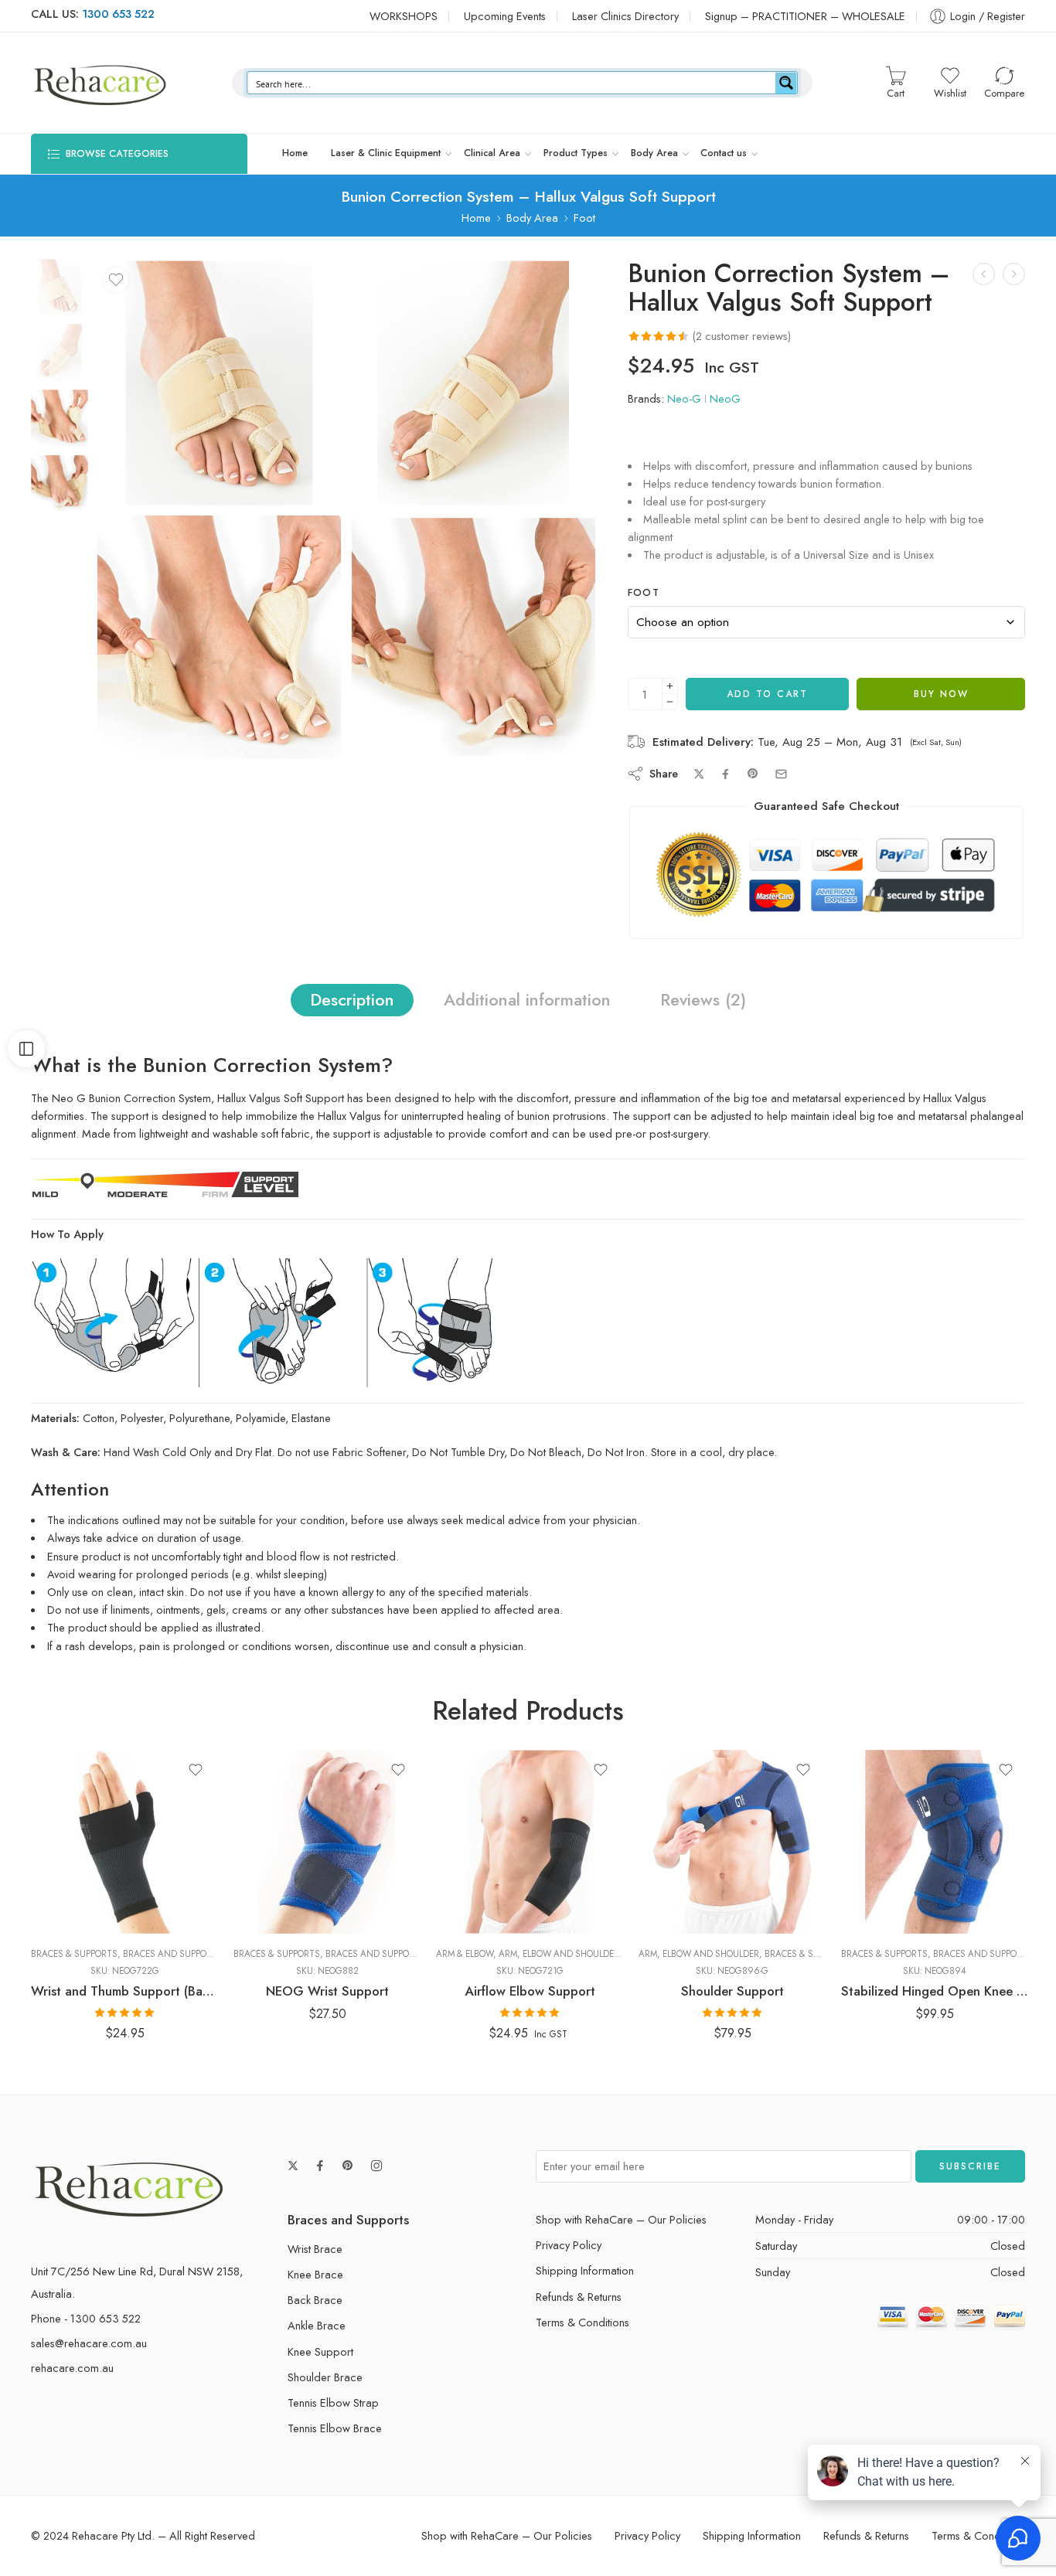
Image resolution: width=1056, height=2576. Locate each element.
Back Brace (315, 2300)
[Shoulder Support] (732, 1842)
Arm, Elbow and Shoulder (559, 1954)
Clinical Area (492, 153)
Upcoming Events (505, 16)
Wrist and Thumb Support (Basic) (124, 1991)
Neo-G (684, 398)
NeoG (725, 398)
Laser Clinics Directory (625, 16)
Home (295, 153)
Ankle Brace (317, 2325)
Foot (584, 218)
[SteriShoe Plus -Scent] (984, 274)
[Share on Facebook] (726, 774)
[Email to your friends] (781, 774)
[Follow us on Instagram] (376, 2166)
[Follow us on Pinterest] (348, 2166)
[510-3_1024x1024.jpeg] (473, 637)
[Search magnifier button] (786, 83)
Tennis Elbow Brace (335, 2428)
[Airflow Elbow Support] (530, 1842)
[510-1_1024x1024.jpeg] (60, 286)
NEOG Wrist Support (327, 1991)
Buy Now (941, 694)
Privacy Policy (569, 2245)
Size (41, 1846)
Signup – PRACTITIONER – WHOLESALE (805, 16)
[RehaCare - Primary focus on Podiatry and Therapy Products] (100, 83)
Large (73, 1866)
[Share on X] (699, 774)
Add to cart (767, 694)
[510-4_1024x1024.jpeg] (219, 637)
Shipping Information (585, 2270)
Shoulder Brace (325, 2377)
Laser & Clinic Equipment (386, 153)
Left (681, 1866)
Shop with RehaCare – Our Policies (621, 2219)
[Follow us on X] (293, 2166)
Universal (681, 1913)
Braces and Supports (173, 1954)
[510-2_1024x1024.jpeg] (473, 383)
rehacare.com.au (72, 2368)
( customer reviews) (742, 336)
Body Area (654, 153)
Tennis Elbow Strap (333, 2402)
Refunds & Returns (579, 2297)
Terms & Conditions (583, 2322)
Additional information (527, 1000)
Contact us (724, 153)
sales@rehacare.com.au (89, 2343)
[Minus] (670, 702)
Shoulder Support (732, 1991)
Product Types (576, 153)
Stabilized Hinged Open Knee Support (935, 1991)
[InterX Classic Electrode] (1014, 274)
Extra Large (479, 1843)
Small (73, 1913)
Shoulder (658, 1846)
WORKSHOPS (404, 16)
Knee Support (320, 2351)
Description (352, 1000)
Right (681, 1890)
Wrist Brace (315, 2249)
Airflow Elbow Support (530, 1991)
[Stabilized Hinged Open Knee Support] (935, 1842)
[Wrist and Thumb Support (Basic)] (124, 1842)
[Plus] (670, 686)
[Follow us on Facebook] (320, 2166)
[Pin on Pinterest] (753, 774)
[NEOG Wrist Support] (327, 1842)
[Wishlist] (116, 280)
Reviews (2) (703, 1000)
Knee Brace (315, 2274)
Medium (73, 1890)
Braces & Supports (74, 1954)
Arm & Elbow (465, 1954)
